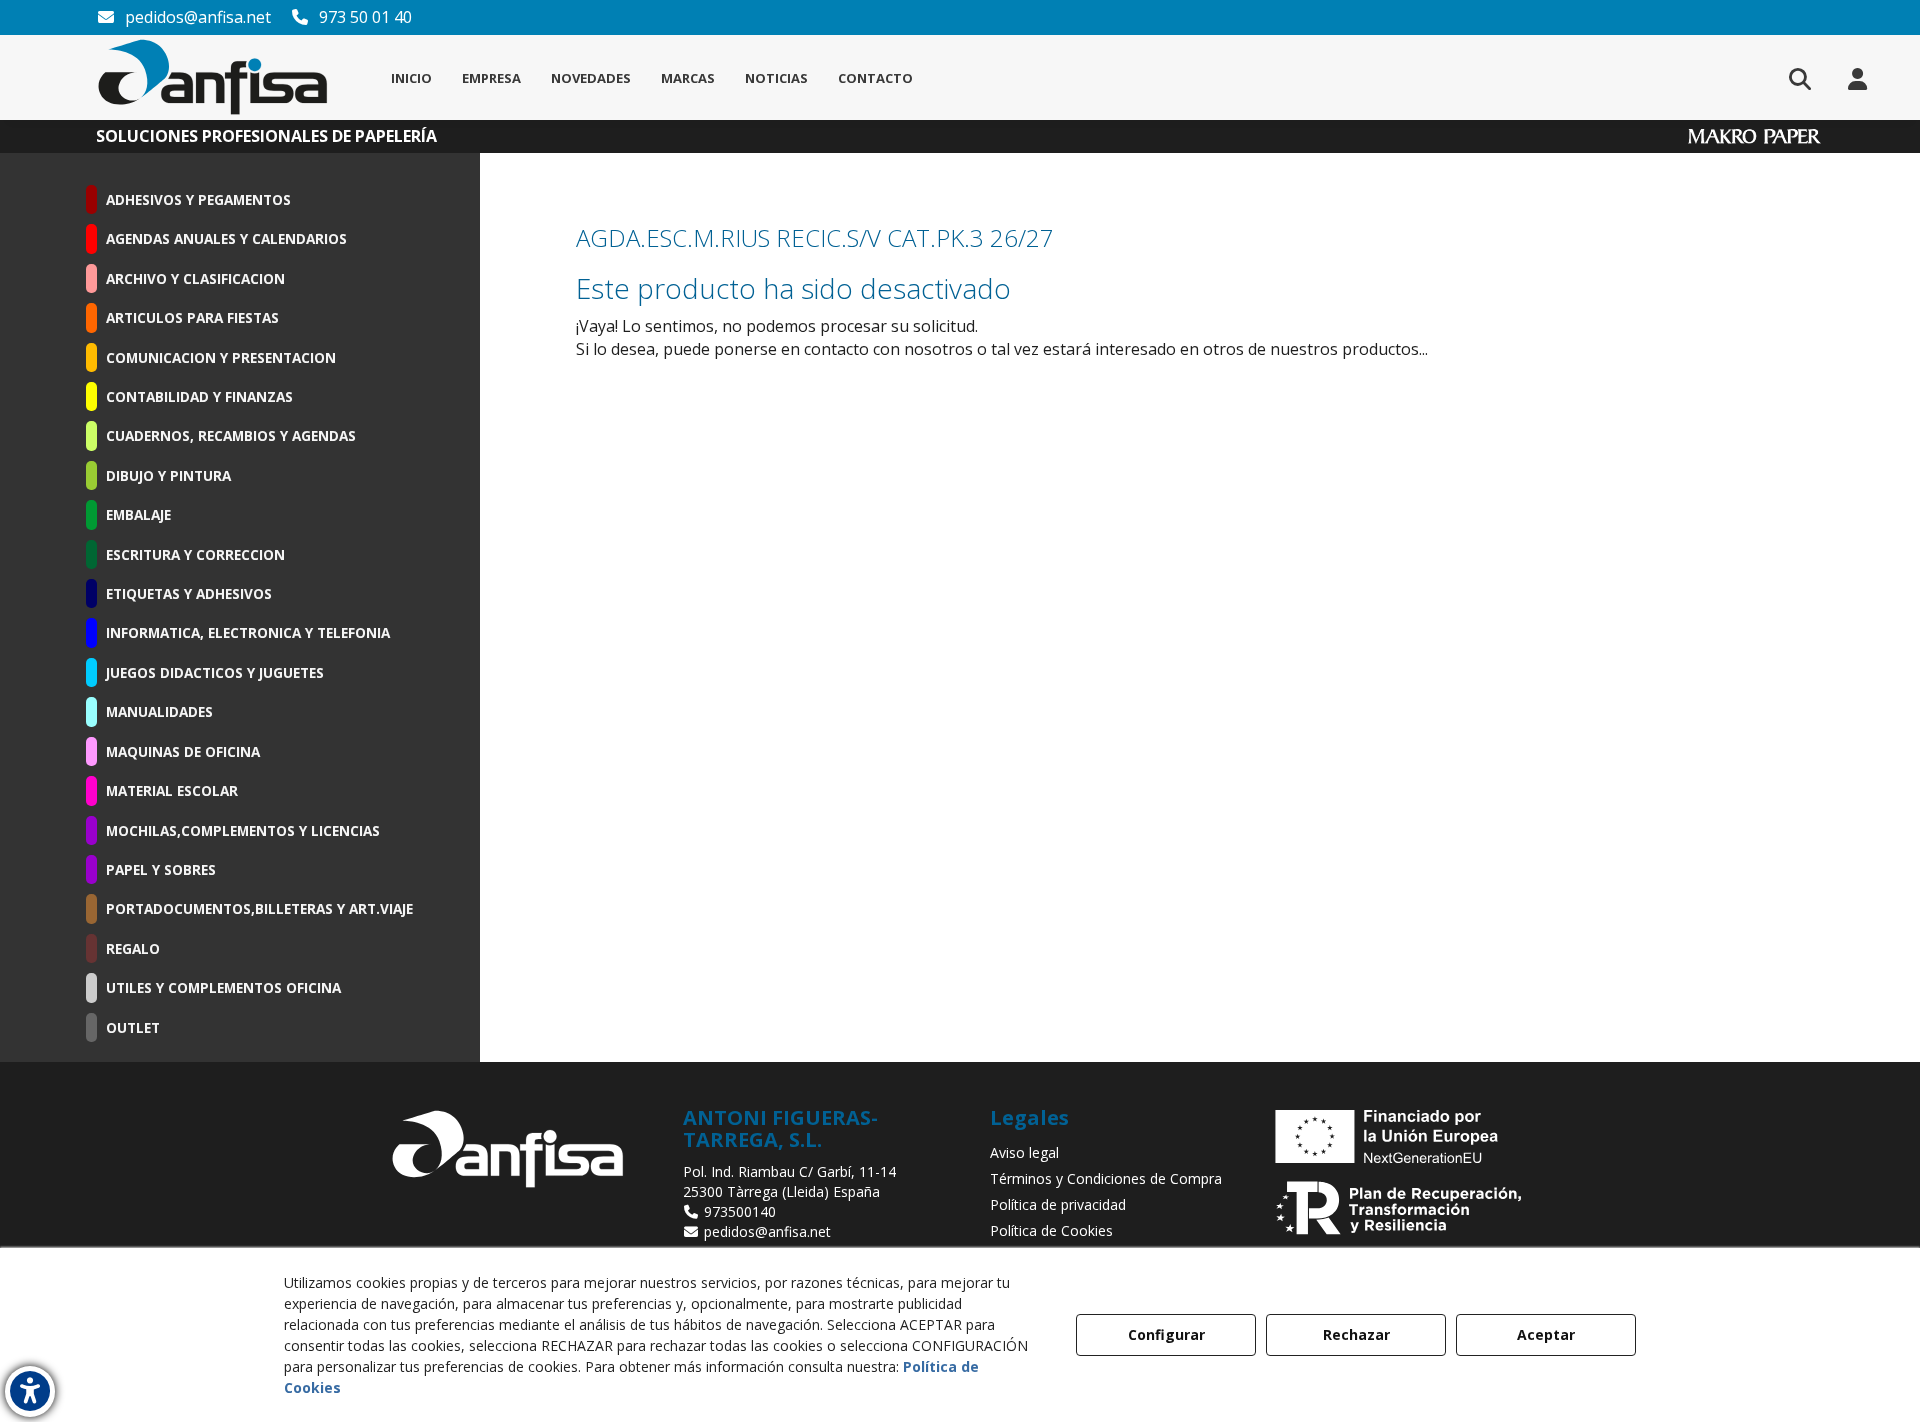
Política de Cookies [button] (1051, 1230)
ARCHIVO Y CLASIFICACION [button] (195, 278)
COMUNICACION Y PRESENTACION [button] (221, 357)
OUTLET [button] (133, 1027)
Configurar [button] (1166, 1334)
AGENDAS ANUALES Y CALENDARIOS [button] (226, 238)
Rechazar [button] (1356, 1334)
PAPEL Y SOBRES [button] (161, 869)
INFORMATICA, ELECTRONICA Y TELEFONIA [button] (248, 632)
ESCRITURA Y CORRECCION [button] (195, 554)
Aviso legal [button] (1024, 1152)
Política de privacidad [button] (1058, 1204)
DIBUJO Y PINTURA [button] (168, 475)
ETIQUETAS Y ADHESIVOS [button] (189, 593)
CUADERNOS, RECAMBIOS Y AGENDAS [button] (231, 435)
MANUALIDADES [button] (159, 711)
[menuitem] (411, 78)
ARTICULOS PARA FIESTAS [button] (192, 317)
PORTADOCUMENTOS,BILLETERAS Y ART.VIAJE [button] (259, 908)
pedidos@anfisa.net (196, 17)
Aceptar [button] (1546, 1334)
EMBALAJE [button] (138, 514)
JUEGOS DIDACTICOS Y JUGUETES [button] (215, 672)
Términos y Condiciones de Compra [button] (1106, 1178)
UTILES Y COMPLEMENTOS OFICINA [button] (223, 987)
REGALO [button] (133, 948)
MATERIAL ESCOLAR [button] (172, 790)
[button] (213, 77)
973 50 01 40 (363, 17)
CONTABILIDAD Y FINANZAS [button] (199, 396)
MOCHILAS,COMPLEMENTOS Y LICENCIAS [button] (243, 830)
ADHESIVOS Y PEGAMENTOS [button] (198, 199)
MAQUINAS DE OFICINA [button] (183, 751)
